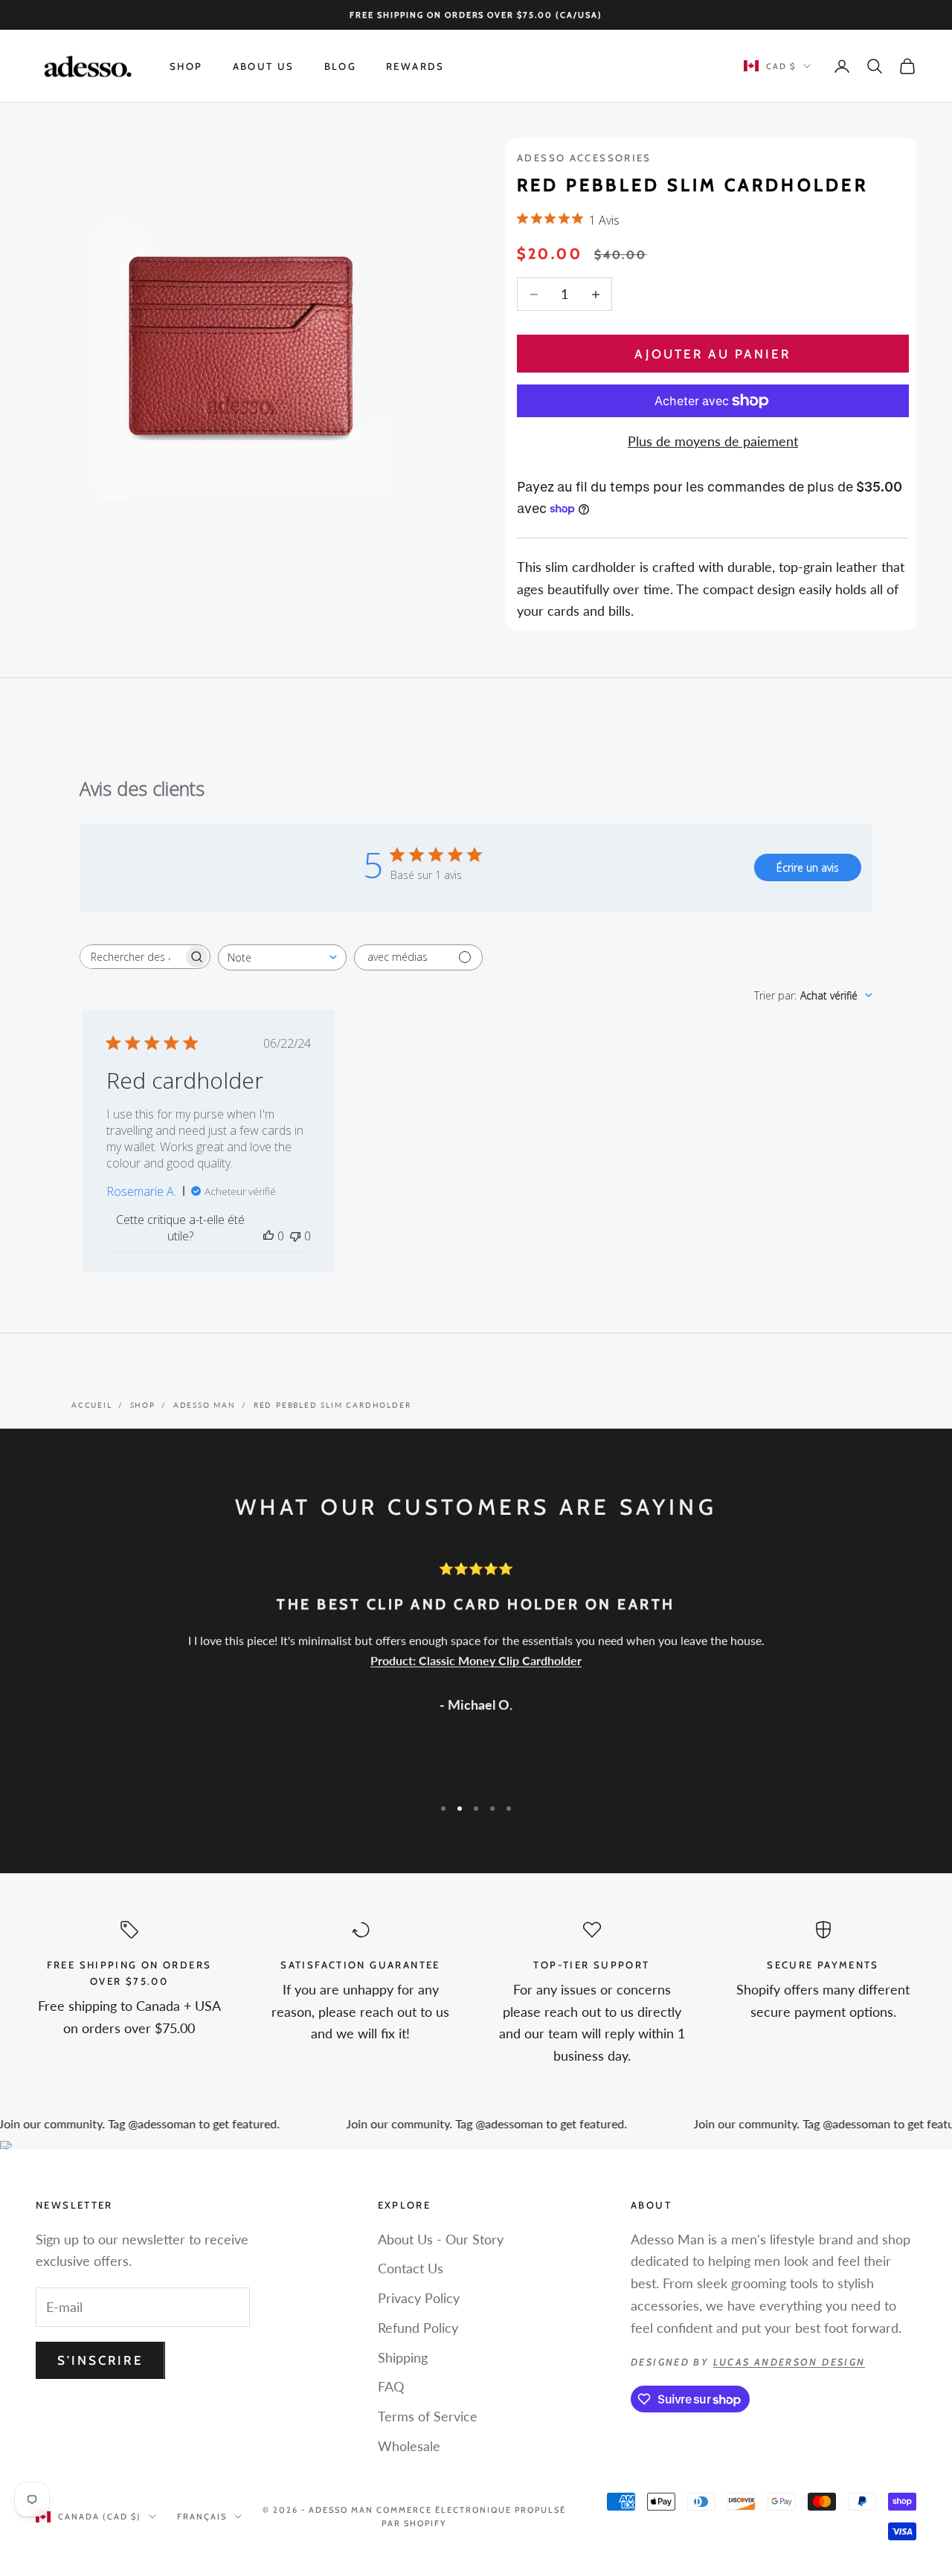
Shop (186, 66)
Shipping (403, 2357)
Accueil (92, 1405)
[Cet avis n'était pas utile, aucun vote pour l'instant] (295, 1236)
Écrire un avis (808, 867)
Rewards (415, 66)
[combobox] (282, 957)
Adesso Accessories (584, 158)
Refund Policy (418, 2328)
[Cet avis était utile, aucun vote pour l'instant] (268, 1236)
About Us (264, 66)
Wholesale (409, 2446)
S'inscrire (100, 2360)
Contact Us (411, 2268)
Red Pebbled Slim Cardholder (332, 1405)
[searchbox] (132, 957)
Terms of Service (428, 2416)
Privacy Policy (419, 2298)
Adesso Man (205, 1405)
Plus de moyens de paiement (713, 441)
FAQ (391, 2386)
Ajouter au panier (713, 354)
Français (202, 2517)
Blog (341, 66)
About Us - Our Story (441, 2239)
